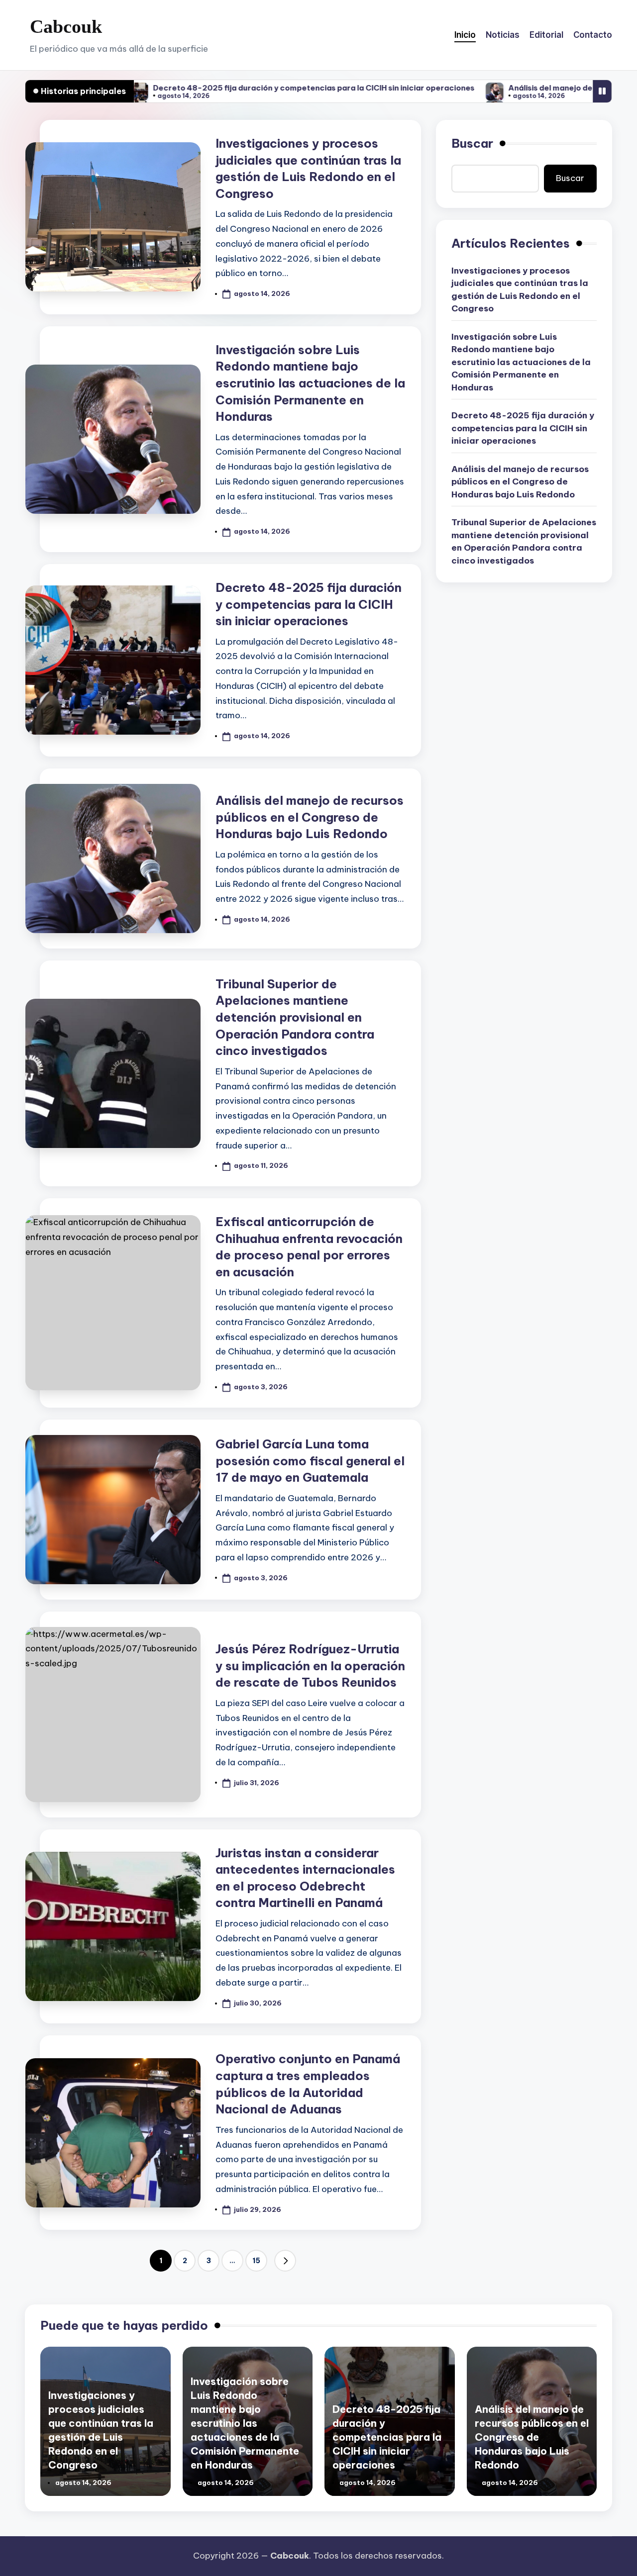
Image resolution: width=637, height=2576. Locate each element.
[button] (285, 2261)
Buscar (472, 143)
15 (256, 2261)
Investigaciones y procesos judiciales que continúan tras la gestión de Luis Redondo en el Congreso (520, 290)
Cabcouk (66, 26)
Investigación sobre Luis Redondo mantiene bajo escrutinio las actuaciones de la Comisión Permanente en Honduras (310, 383)
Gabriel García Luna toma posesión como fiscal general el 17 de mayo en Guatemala (310, 1461)
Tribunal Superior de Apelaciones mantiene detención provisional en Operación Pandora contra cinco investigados (295, 1017)
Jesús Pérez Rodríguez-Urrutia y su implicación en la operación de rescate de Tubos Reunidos (310, 1666)
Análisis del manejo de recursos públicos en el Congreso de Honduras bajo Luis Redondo (310, 817)
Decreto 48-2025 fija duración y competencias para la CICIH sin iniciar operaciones (220, 88)
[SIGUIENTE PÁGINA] (285, 2261)
